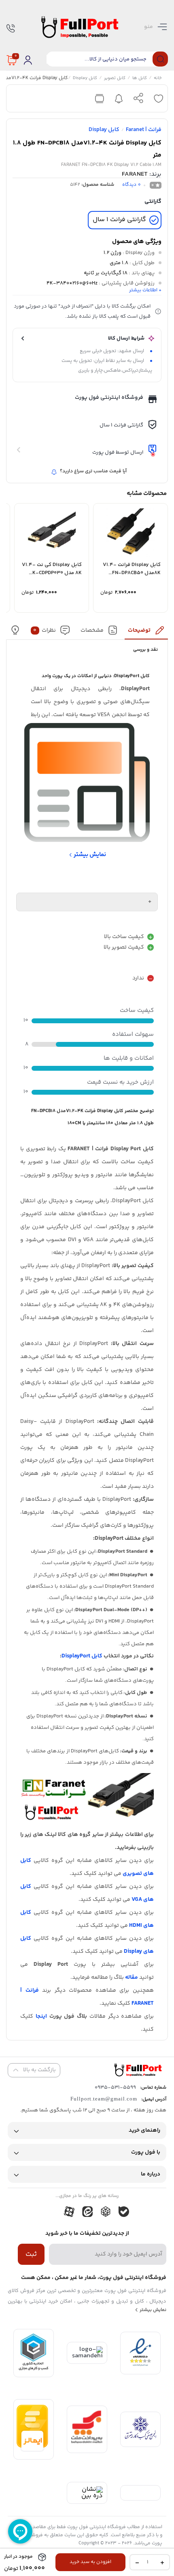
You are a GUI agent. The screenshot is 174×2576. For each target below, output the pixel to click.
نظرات (45, 631)
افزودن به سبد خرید (90, 2562)
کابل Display (85, 79)
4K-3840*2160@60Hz (72, 283)
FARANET (135, 174)
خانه (158, 79)
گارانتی (153, 202)
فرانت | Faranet (144, 130)
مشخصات (92, 631)
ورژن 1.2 (112, 253)
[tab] (146, 632)
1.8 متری (119, 263)
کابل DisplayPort (82, 1656)
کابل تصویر (115, 79)
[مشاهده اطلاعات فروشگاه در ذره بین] (87, 2496)
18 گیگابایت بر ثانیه (106, 273)
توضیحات (139, 631)
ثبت (31, 2254)
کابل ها (140, 79)
